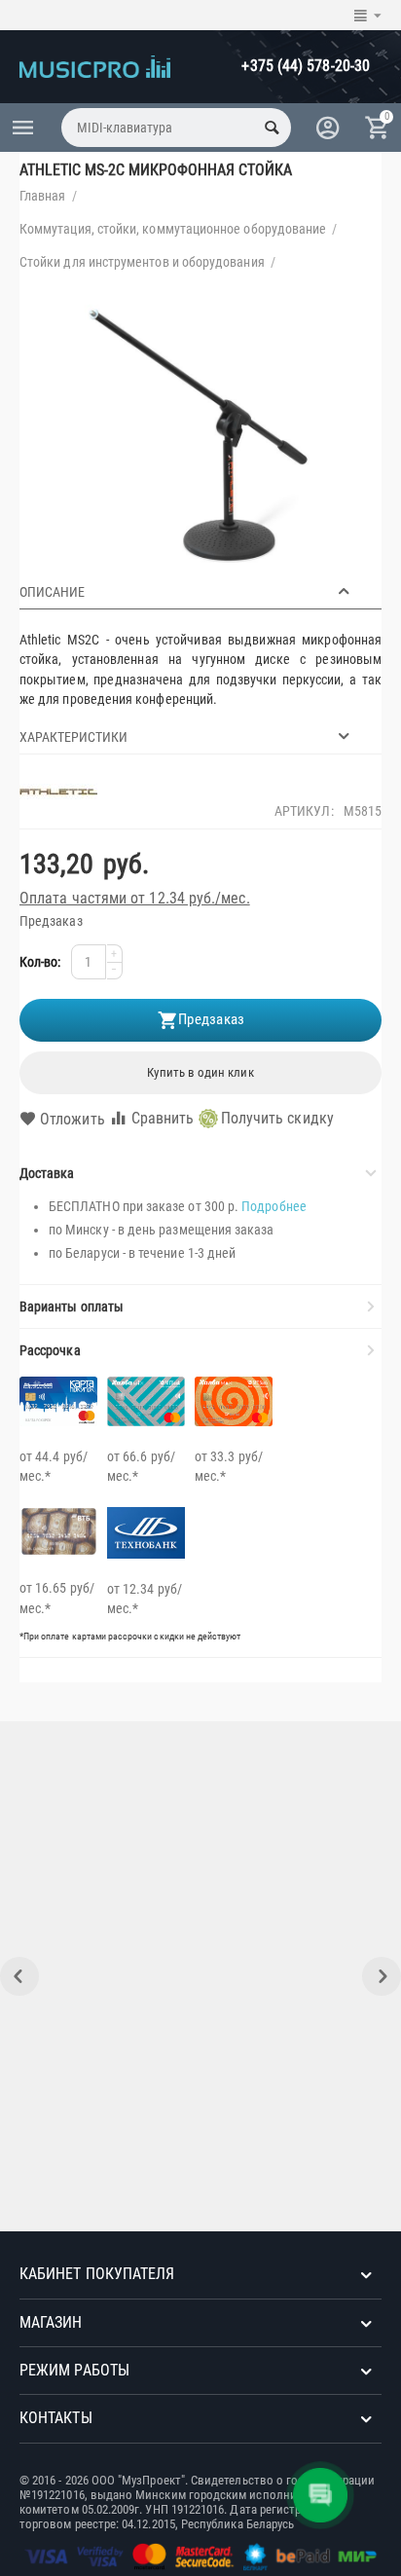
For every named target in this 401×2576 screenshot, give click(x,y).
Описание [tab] (52, 592)
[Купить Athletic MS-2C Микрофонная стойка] (200, 434)
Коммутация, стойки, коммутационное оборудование (173, 229)
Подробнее (274, 1206)
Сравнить (163, 1118)
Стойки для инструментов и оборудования (142, 262)
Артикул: (304, 811)
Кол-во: (40, 962)
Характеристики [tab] (73, 737)
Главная (43, 196)
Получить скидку (277, 1118)
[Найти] (272, 128)
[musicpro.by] (95, 65)
